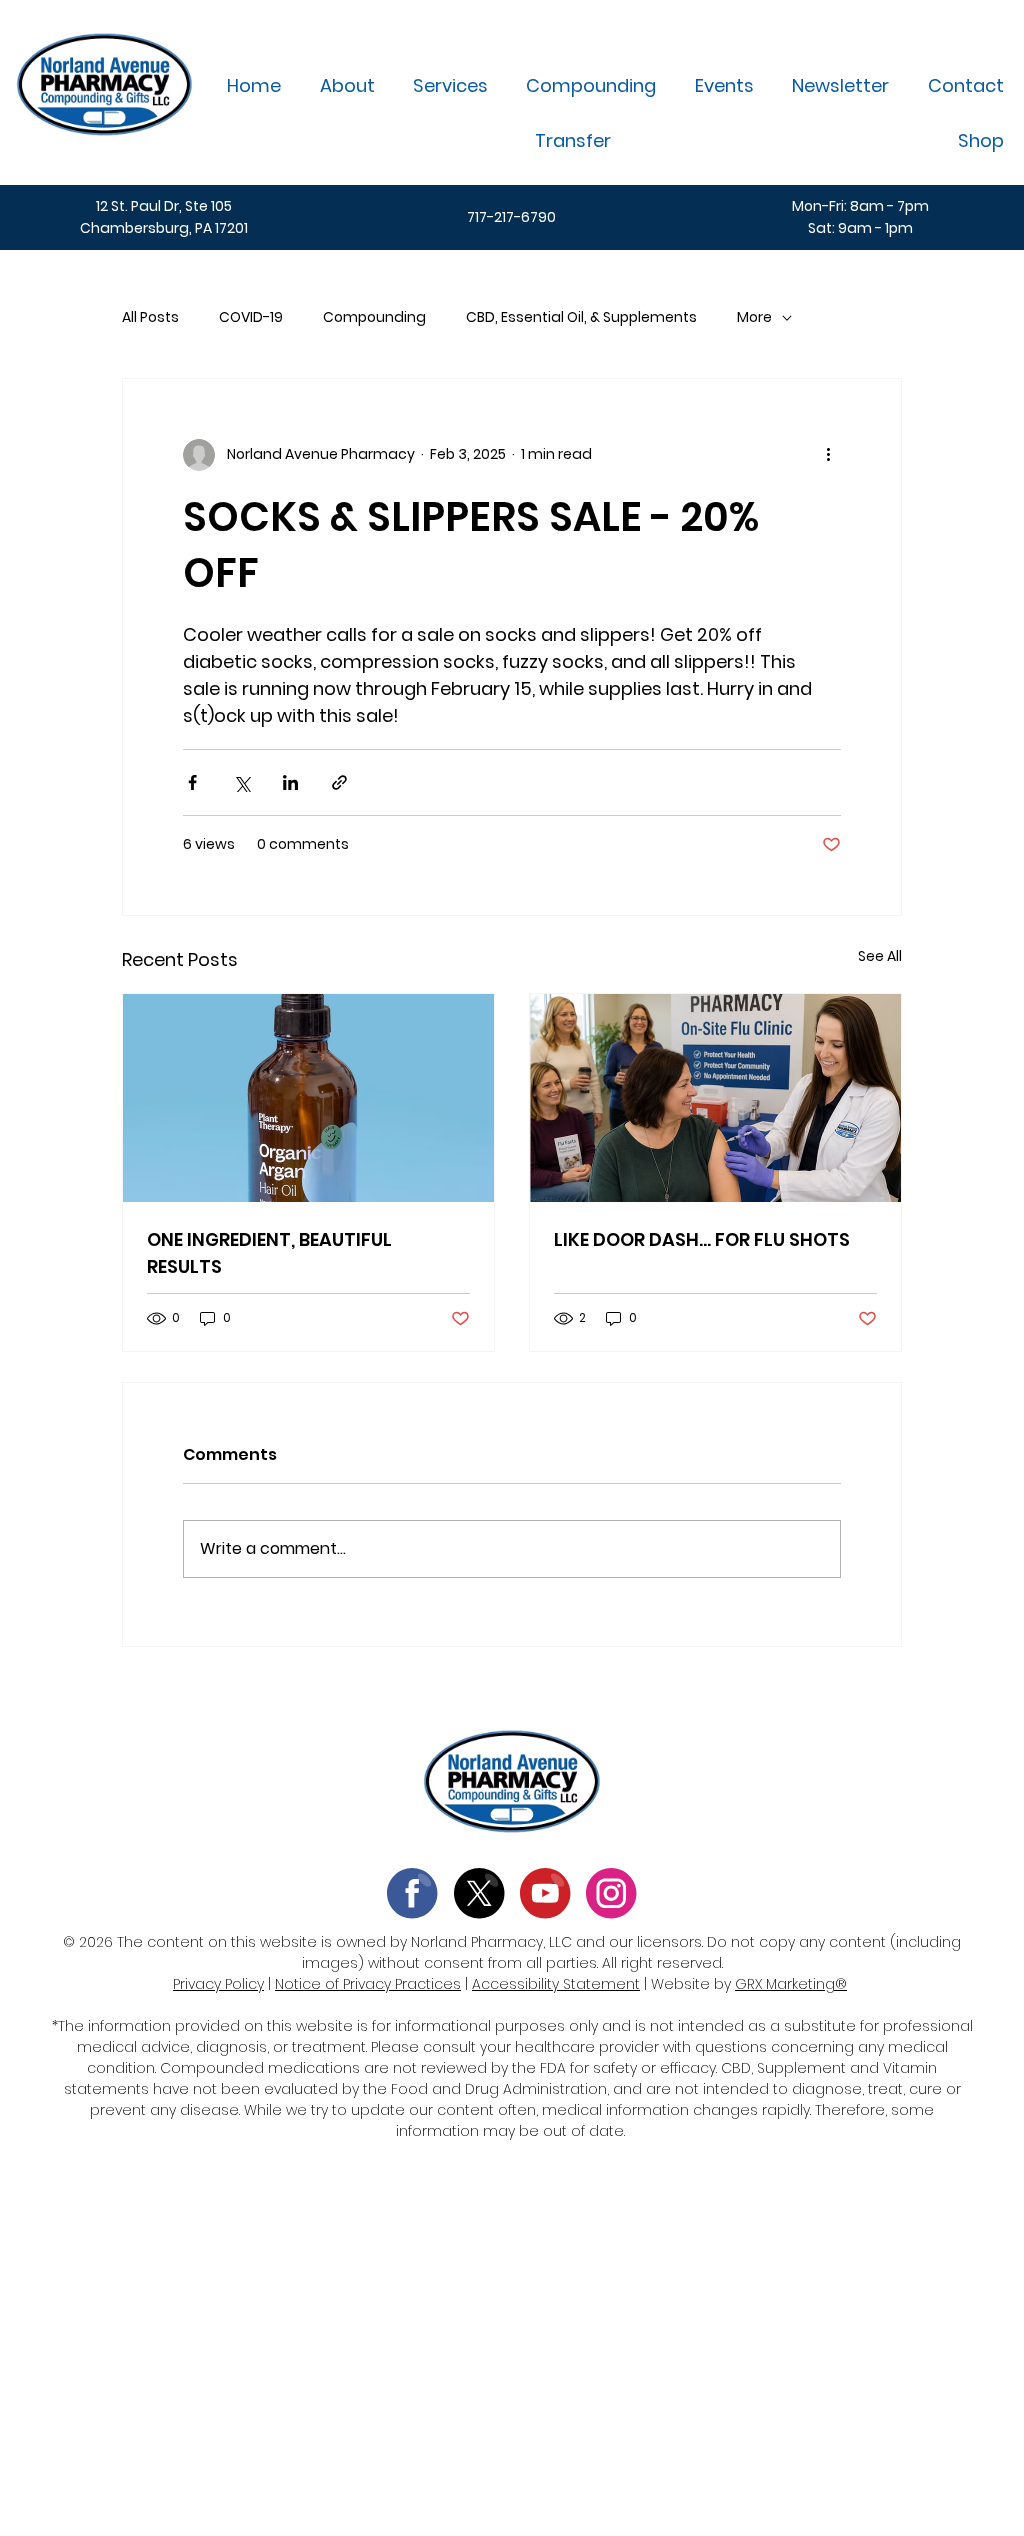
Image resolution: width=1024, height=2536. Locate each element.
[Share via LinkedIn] (290, 782)
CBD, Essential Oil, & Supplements (581, 317)
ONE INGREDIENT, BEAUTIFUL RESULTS (269, 1253)
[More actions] (829, 455)
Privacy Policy (218, 1984)
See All (880, 956)
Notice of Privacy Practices (368, 1984)
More (754, 317)
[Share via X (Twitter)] (241, 782)
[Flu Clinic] (715, 1098)
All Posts (150, 317)
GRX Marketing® (791, 1984)
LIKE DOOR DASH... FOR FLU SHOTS (702, 1239)
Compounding (374, 317)
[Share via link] (339, 782)
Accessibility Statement (556, 1984)
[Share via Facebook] (192, 782)
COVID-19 (251, 317)
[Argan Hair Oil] (308, 1098)
